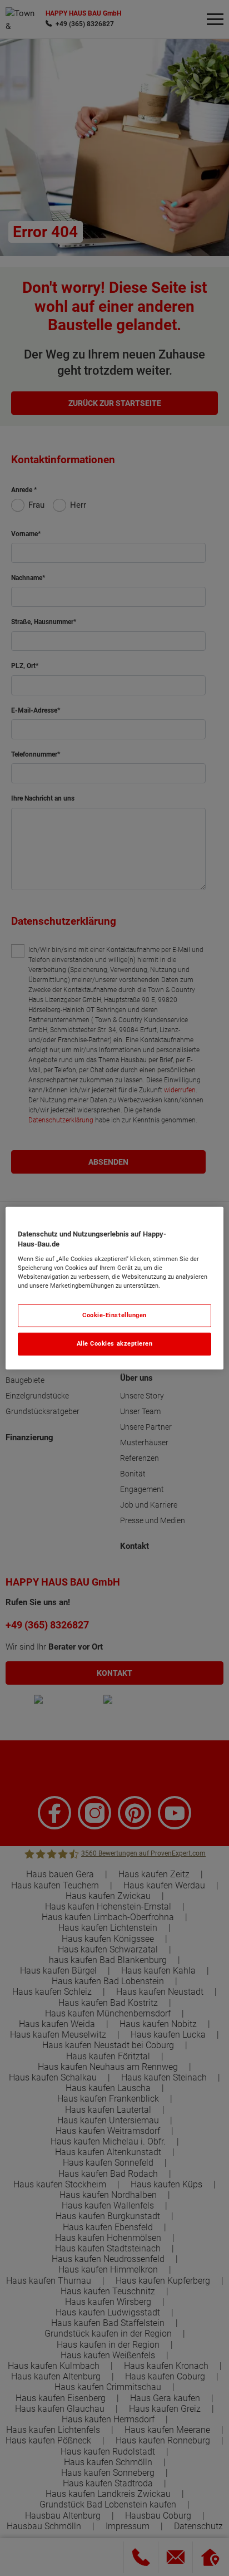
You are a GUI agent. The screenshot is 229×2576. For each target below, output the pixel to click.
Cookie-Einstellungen (114, 1315)
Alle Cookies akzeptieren (115, 1344)
